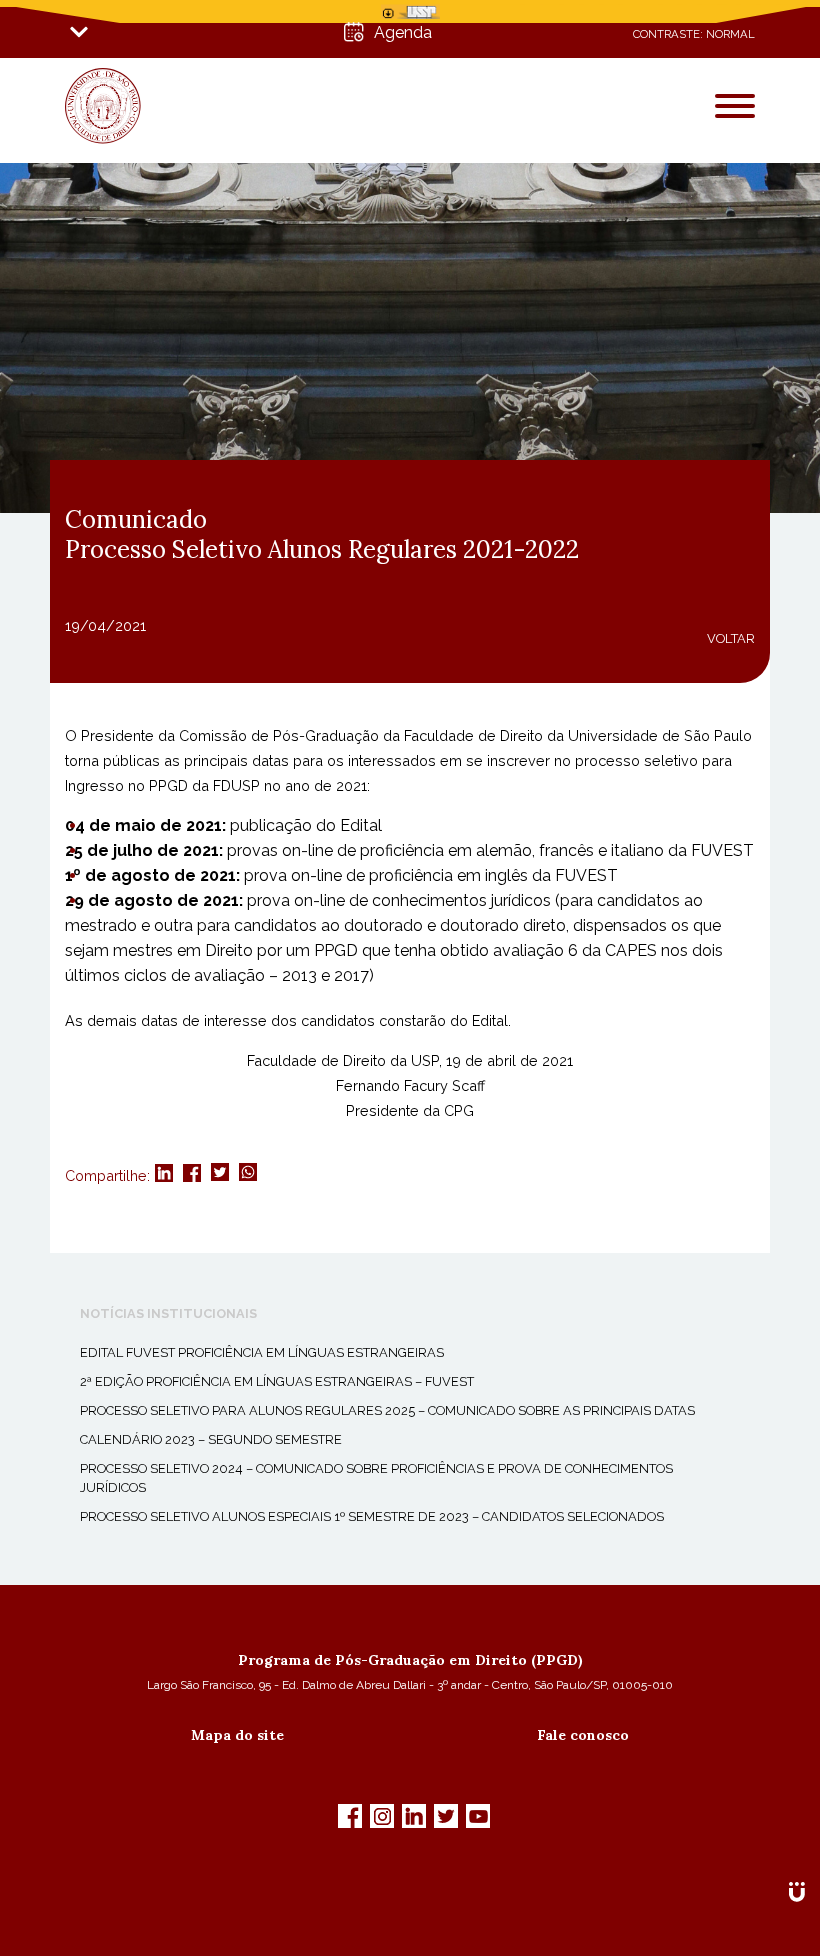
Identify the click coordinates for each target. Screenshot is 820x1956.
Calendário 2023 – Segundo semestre (211, 1439)
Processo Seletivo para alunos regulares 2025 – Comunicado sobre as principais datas (387, 1410)
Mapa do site (237, 1735)
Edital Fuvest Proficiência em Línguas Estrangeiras (262, 1352)
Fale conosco (583, 1735)
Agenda (403, 32)
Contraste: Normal (694, 34)
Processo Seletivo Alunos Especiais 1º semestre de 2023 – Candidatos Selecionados (372, 1516)
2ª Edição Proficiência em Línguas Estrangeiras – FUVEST (277, 1381)
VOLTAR (731, 638)
